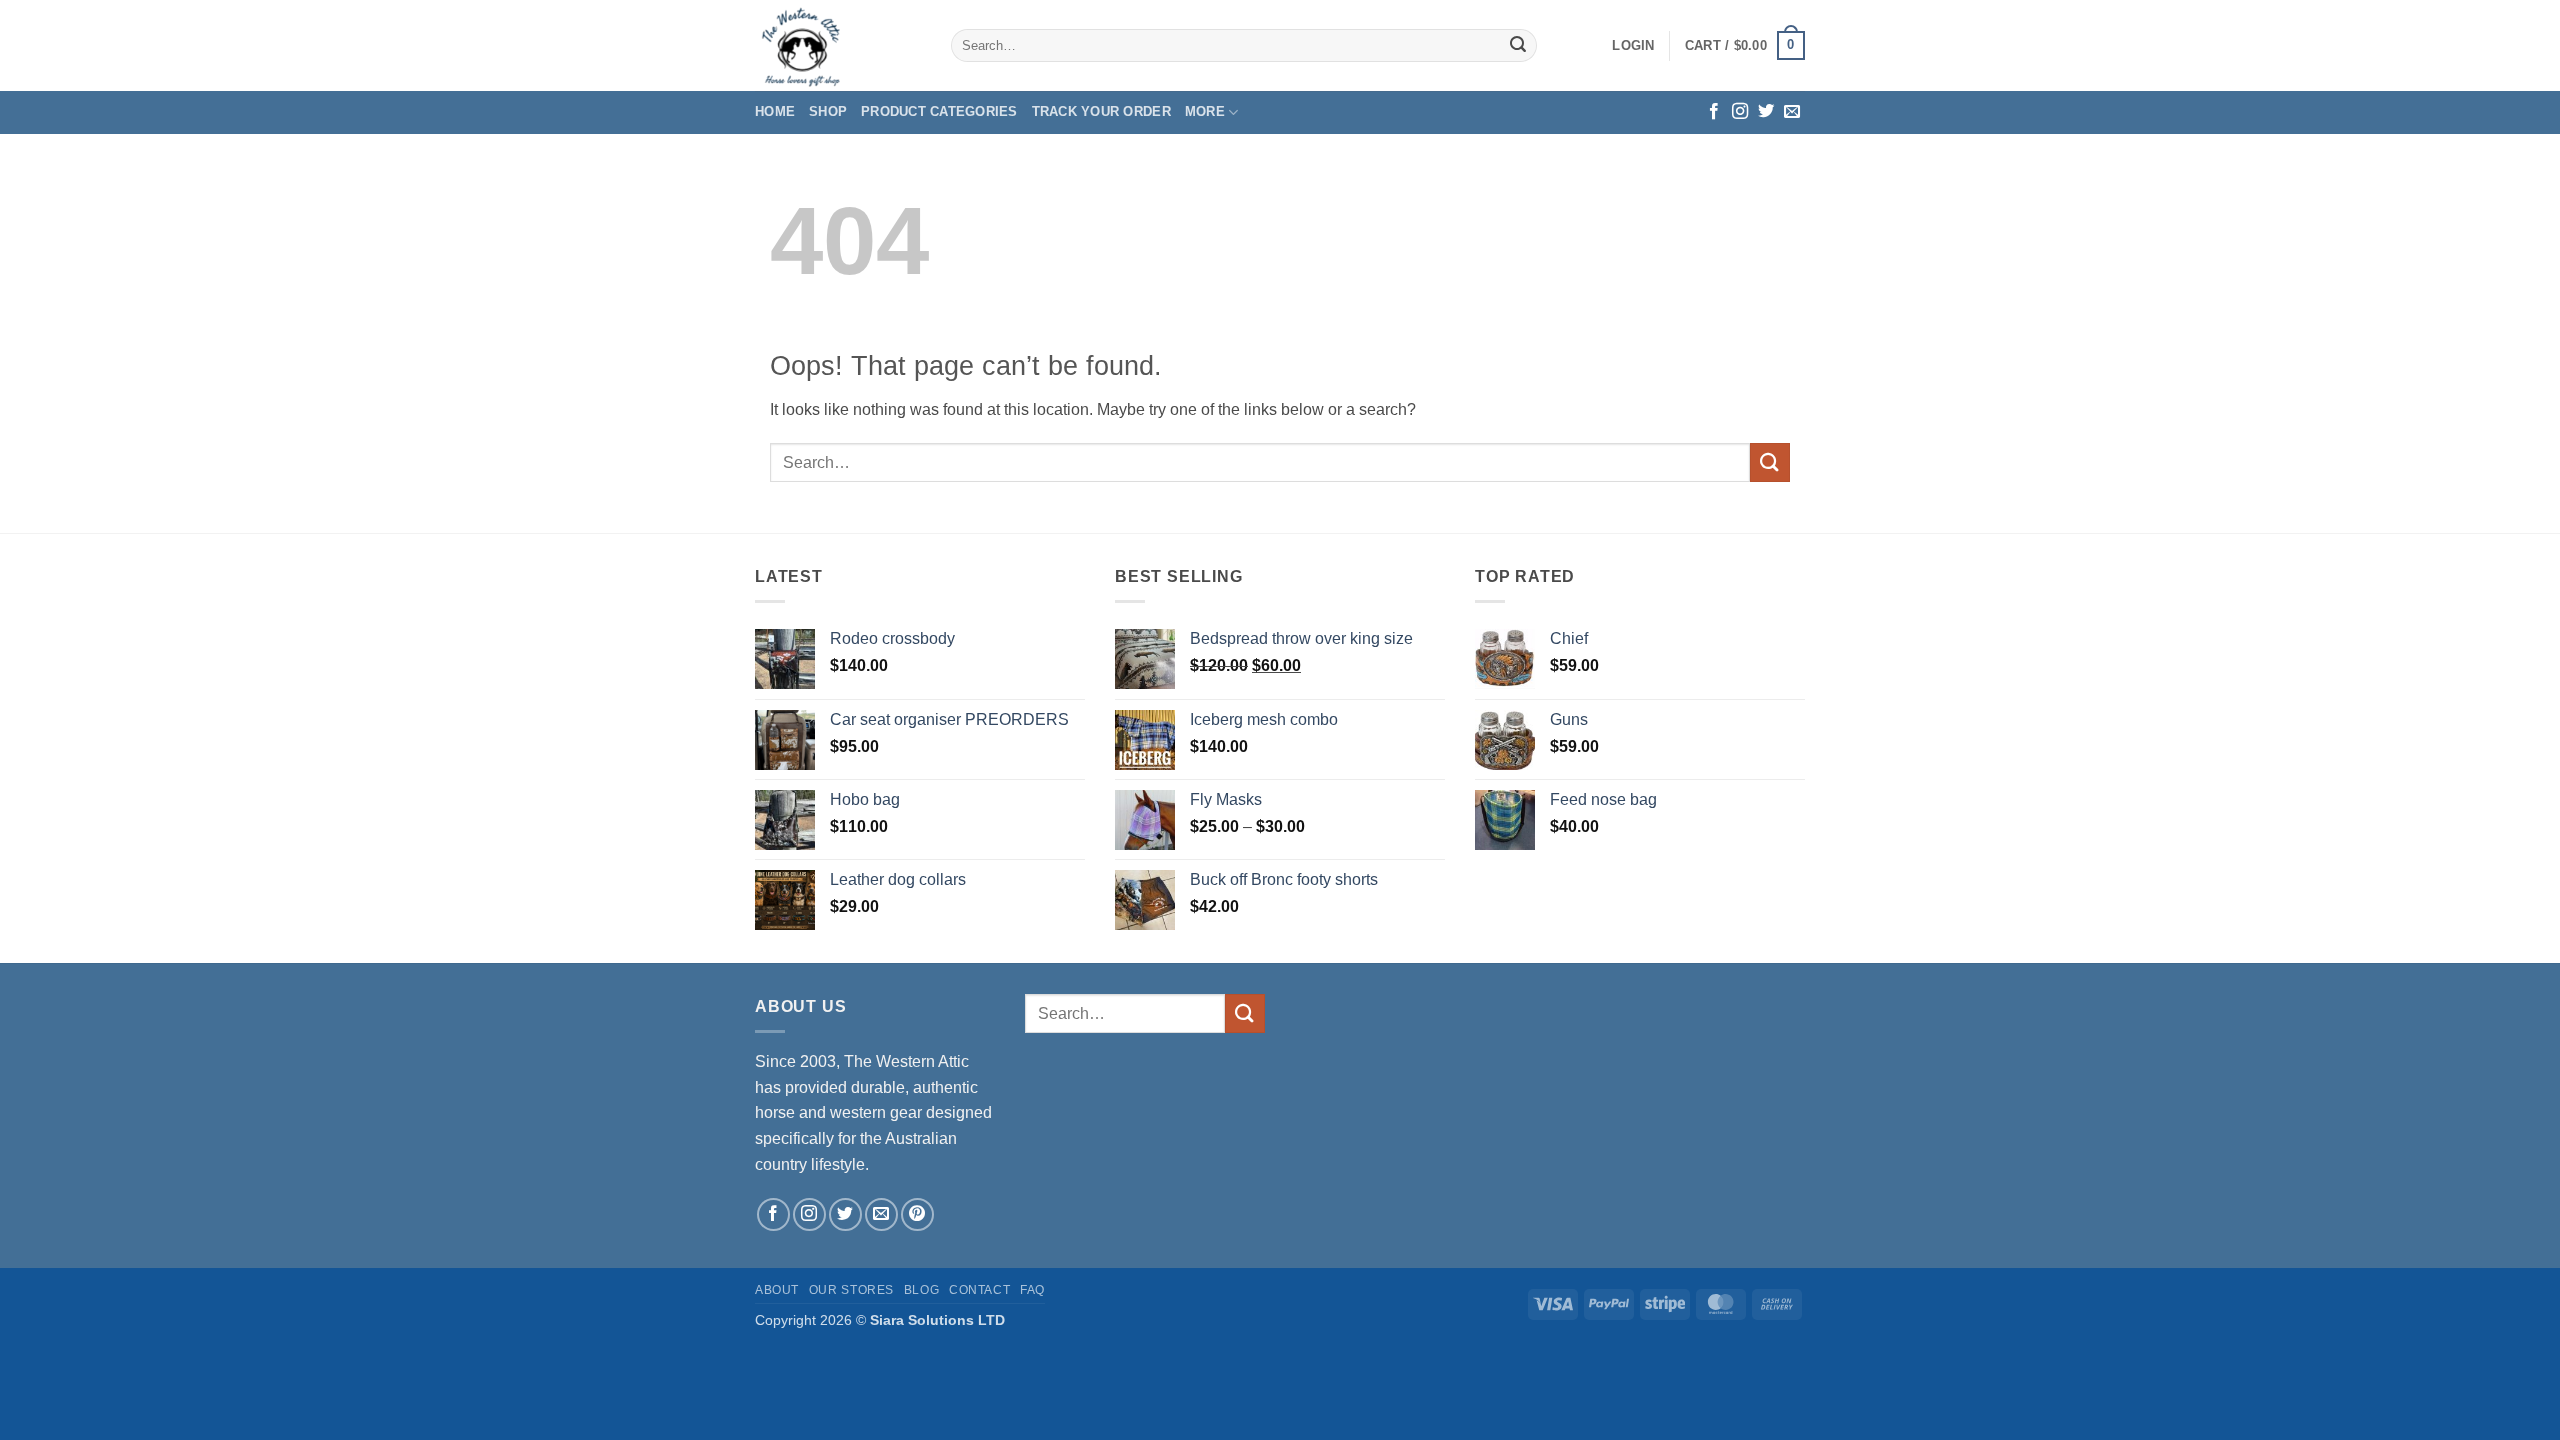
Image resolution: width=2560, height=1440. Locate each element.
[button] (1633, 46)
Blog (921, 1290)
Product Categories (939, 111)
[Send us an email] (1792, 112)
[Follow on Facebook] (1714, 112)
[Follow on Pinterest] (917, 1214)
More (1205, 111)
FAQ (1032, 1290)
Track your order (1101, 111)
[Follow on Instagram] (1740, 112)
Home (775, 111)
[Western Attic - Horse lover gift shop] (838, 45)
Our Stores (851, 1290)
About (777, 1290)
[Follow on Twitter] (1766, 112)
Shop (828, 111)
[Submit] (1518, 46)
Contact (979, 1290)
